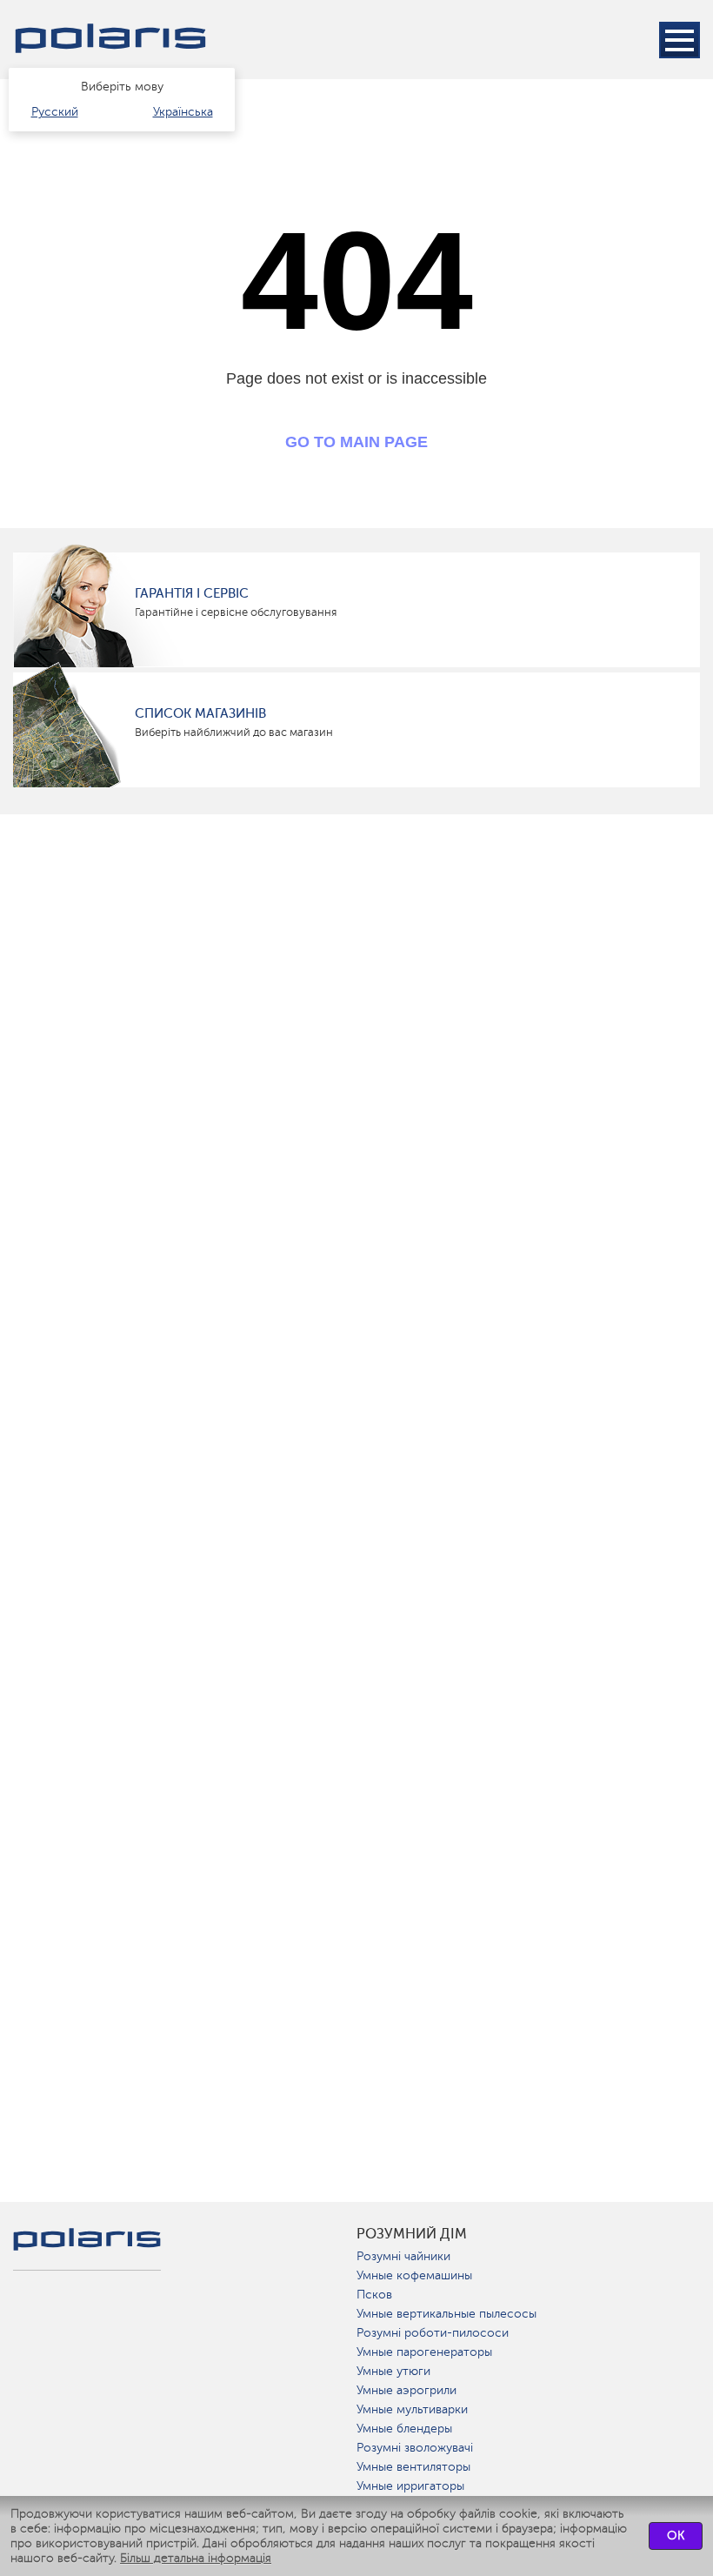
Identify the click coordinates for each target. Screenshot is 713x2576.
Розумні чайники (403, 2256)
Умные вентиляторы (413, 2467)
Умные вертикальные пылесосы (446, 2314)
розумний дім (412, 2234)
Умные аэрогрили (406, 2390)
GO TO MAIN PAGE (356, 442)
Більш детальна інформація (196, 2558)
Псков (374, 2295)
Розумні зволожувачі (415, 2448)
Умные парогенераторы (424, 2352)
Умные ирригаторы (410, 2486)
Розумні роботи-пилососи (433, 2333)
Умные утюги (393, 2371)
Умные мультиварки (412, 2409)
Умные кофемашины (414, 2275)
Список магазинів (200, 713)
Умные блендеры (404, 2429)
